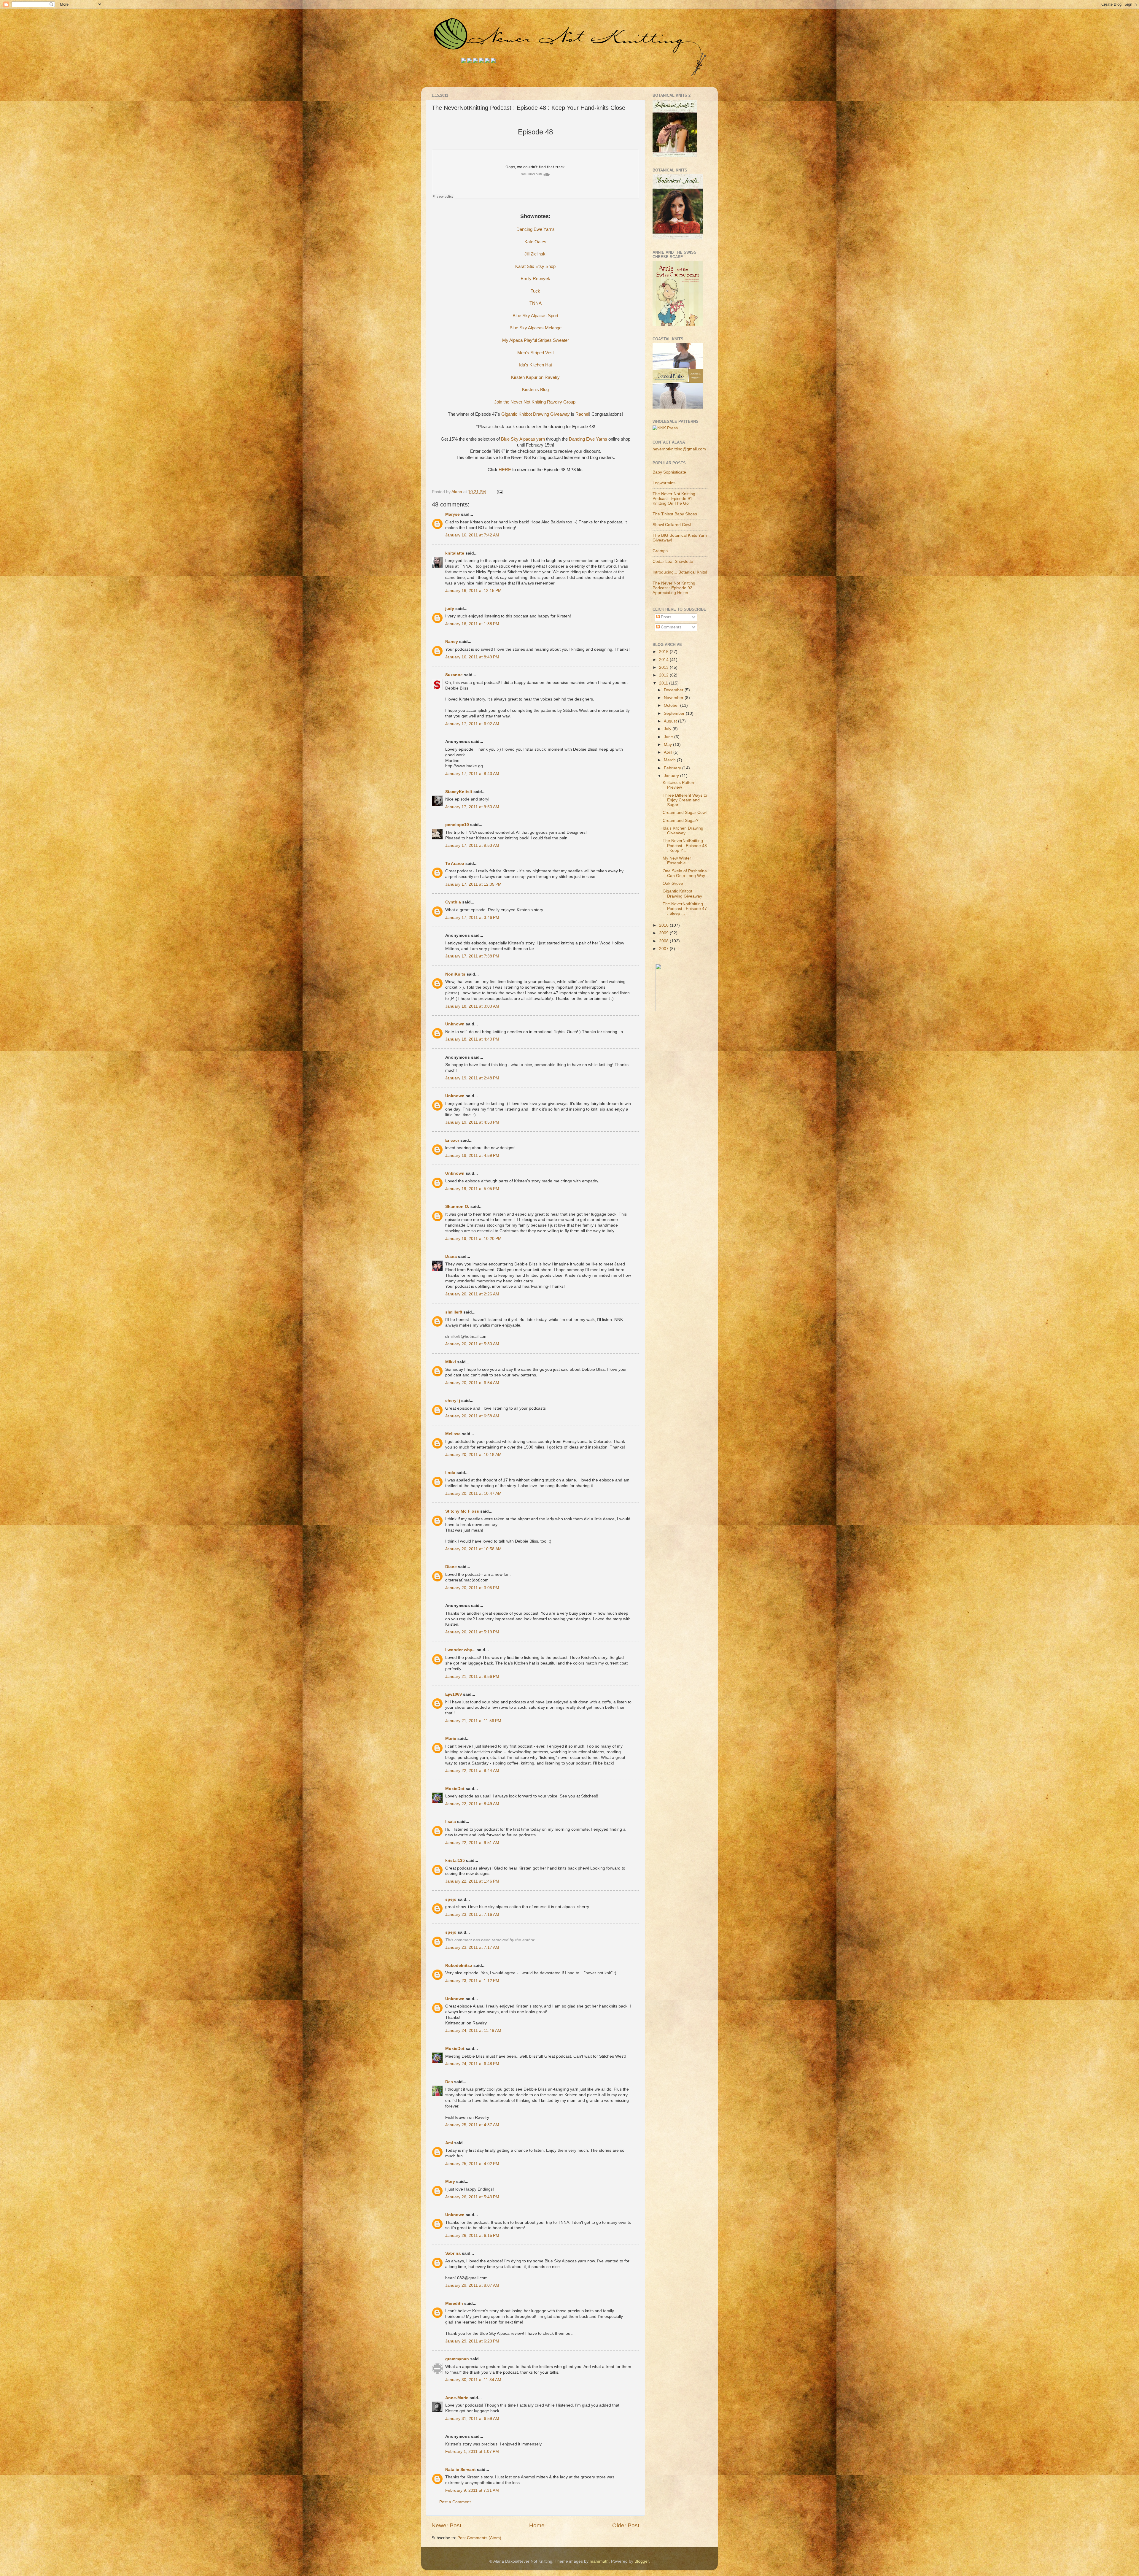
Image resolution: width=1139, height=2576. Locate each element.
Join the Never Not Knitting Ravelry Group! (535, 402)
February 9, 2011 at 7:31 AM (472, 2490)
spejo (451, 1899)
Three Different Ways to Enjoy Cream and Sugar (685, 800)
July (668, 729)
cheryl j (453, 1401)
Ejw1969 (454, 1694)
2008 (664, 941)
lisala (451, 1822)
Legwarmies (664, 483)
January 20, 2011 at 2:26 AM (472, 1294)
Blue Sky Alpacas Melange (536, 328)
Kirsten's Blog (535, 390)
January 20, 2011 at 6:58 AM (472, 1416)
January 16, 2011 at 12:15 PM (473, 591)
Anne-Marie (457, 2398)
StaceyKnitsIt (459, 792)
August (671, 721)
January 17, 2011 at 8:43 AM (472, 774)
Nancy (452, 642)
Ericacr (452, 1140)
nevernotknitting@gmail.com (679, 449)
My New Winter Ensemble (677, 861)
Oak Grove (673, 883)
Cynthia (453, 902)
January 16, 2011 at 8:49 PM (472, 657)
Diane (451, 1567)
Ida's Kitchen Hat (536, 365)
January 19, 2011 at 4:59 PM (472, 1156)
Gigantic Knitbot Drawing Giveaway (536, 414)
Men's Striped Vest (536, 353)
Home (537, 2525)
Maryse (452, 514)
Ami (449, 2143)
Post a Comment (455, 2502)
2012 (664, 675)
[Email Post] (499, 492)
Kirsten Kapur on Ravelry (535, 377)
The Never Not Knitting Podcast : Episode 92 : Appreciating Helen (674, 588)
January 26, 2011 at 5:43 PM (472, 2197)
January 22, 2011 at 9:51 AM (472, 1843)
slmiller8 (454, 1312)
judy (450, 609)
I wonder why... (460, 1650)
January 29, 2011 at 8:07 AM (472, 2285)
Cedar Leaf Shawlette (673, 562)
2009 (664, 933)
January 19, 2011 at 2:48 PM (472, 1078)
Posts (665, 617)
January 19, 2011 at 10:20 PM (473, 1239)
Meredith (454, 2303)
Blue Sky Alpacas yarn (523, 439)
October (672, 705)
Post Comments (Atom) (479, 2538)
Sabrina (453, 2253)
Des (449, 2082)
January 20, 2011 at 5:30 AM (472, 1344)
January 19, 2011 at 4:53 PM (472, 1122)
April (669, 752)
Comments (670, 627)
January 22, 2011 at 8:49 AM (472, 1804)
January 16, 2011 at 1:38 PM (472, 624)
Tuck (535, 291)
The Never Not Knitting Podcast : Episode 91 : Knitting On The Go (674, 499)
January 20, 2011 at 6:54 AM (472, 1383)
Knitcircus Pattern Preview (679, 785)
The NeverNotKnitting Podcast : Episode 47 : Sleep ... (685, 909)
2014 (664, 660)
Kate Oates (535, 242)
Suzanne (454, 675)
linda (450, 1473)
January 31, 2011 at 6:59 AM (472, 2419)
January (672, 776)
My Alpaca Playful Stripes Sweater (536, 340)
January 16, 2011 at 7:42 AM (472, 535)
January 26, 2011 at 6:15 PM (472, 2236)
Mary (450, 2182)
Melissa (453, 1434)
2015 (664, 652)
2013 (664, 667)
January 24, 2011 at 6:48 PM (472, 2064)
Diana (451, 1256)
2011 (664, 683)
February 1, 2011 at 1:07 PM (472, 2452)
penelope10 (457, 825)
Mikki (451, 1362)
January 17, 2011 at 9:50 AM (472, 807)
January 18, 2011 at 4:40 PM (472, 1039)
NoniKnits (455, 974)
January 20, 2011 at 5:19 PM (472, 1632)
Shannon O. (457, 1207)
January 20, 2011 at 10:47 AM (473, 1493)
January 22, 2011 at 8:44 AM (472, 1771)
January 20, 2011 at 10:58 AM (473, 1549)
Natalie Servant (460, 2470)
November (674, 698)
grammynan (457, 2359)
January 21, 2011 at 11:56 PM (473, 1721)
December (674, 690)
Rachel (582, 414)
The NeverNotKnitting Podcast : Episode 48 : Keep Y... (685, 845)
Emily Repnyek (535, 279)
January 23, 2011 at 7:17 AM (472, 1947)
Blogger (642, 2561)
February (673, 768)
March (670, 760)
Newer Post (446, 2525)
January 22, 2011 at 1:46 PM (472, 1881)
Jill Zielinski (535, 254)
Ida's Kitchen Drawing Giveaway (683, 831)
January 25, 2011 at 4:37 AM (472, 2125)
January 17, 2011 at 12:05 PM (473, 884)
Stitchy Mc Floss (463, 1511)
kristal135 (455, 1860)
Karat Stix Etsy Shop (535, 266)
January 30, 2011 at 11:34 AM (473, 2380)
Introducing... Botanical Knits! (680, 572)
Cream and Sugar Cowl (685, 813)
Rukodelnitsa (459, 1966)
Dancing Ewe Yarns (536, 229)
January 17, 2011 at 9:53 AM (472, 845)
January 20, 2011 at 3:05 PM (472, 1588)
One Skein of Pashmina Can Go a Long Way (685, 873)
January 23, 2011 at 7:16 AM (472, 1914)
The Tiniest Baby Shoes (675, 514)
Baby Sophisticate (669, 472)
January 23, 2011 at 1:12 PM (472, 1981)
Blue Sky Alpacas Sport (535, 316)
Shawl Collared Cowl (672, 525)
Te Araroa (455, 864)
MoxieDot (455, 1789)
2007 (664, 949)
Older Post (626, 2525)
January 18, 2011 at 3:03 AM (472, 1006)
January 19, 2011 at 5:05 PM (472, 1189)
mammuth (599, 2561)
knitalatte (455, 553)
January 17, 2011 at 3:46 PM (472, 918)
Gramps (660, 551)
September (675, 713)
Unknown (455, 1024)
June (669, 737)
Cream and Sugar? (681, 821)
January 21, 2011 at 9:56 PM (472, 1677)
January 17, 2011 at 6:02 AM (472, 724)
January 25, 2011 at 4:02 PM (472, 2164)
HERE (505, 470)
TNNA (536, 303)
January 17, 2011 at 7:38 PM (472, 956)
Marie (451, 1739)
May (668, 745)
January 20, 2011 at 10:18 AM (473, 1455)
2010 (664, 925)
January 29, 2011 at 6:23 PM (472, 2341)
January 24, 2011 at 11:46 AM (473, 2031)
